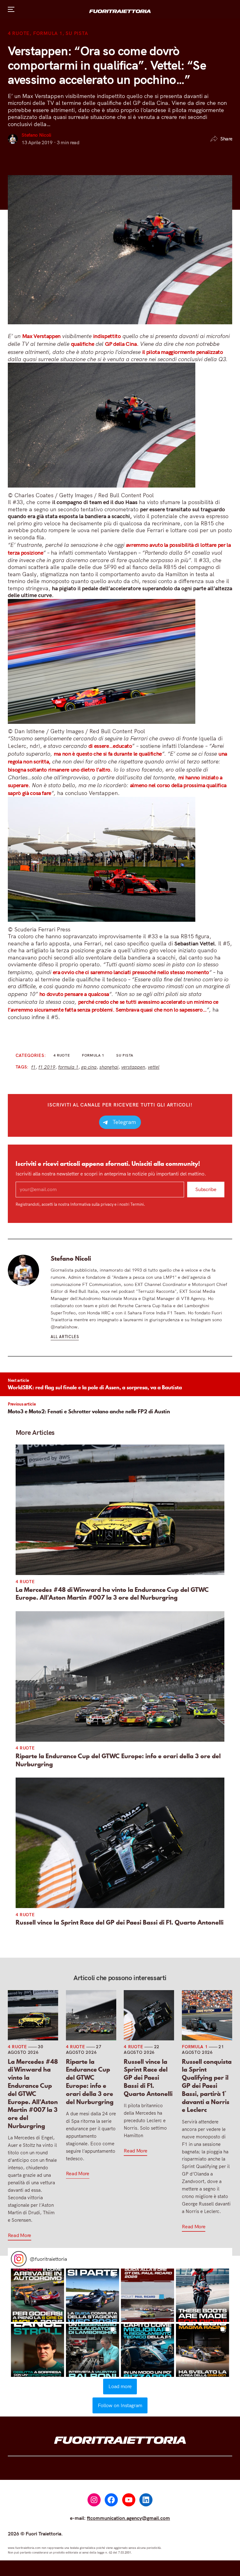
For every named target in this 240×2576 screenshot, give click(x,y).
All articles (65, 1337)
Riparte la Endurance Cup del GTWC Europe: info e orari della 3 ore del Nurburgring (118, 1760)
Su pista (77, 33)
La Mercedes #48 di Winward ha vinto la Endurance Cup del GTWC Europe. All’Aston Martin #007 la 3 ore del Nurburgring (112, 1594)
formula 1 (68, 1067)
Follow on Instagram (120, 2405)
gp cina (89, 1067)
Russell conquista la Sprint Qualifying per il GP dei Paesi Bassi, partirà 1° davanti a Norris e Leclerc (207, 2086)
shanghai (109, 1067)
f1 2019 (47, 1067)
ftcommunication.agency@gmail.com (128, 2518)
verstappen (133, 1067)
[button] (37, 2295)
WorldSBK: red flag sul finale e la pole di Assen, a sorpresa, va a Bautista (95, 1387)
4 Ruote (19, 33)
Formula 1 (48, 33)
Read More (20, 2235)
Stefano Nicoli (36, 135)
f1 (33, 1067)
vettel (154, 1067)
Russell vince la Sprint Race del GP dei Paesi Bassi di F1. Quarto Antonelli (120, 1923)
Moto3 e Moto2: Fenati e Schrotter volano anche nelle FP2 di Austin (89, 1411)
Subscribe (206, 1189)
